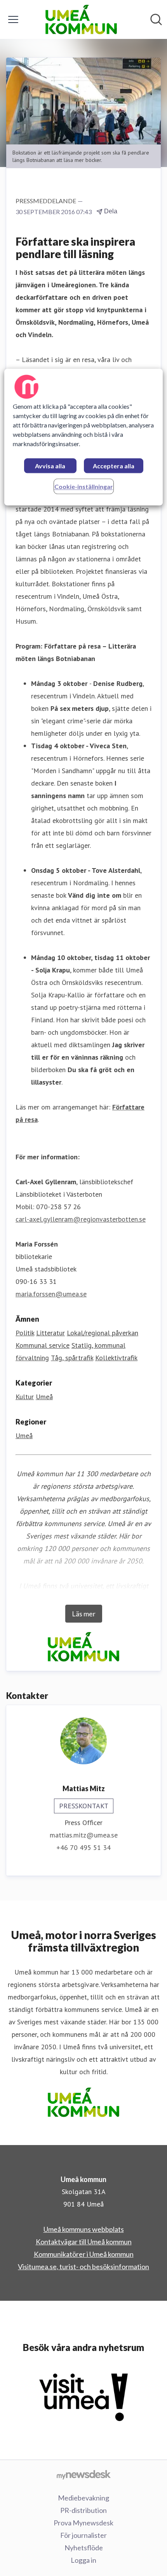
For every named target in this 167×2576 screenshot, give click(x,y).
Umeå (44, 1397)
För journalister (83, 2535)
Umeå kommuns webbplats (84, 2229)
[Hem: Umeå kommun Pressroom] (81, 19)
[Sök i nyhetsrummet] (156, 19)
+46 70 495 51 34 (83, 1847)
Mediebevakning (83, 2498)
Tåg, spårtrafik (72, 1358)
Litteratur (50, 1333)
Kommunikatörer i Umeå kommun (84, 2254)
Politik (25, 1333)
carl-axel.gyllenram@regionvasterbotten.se (81, 1219)
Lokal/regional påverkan (103, 1333)
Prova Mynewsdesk (83, 2523)
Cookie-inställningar (84, 486)
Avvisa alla (50, 466)
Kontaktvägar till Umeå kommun (84, 2242)
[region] (84, 437)
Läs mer (84, 1614)
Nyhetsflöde (84, 2548)
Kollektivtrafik (116, 1358)
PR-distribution (83, 2510)
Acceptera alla (114, 466)
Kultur (25, 1397)
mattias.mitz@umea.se (84, 1835)
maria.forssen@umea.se (51, 1294)
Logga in (83, 2560)
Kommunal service (43, 1345)
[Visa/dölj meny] (13, 19)
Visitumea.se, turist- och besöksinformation (83, 2267)
